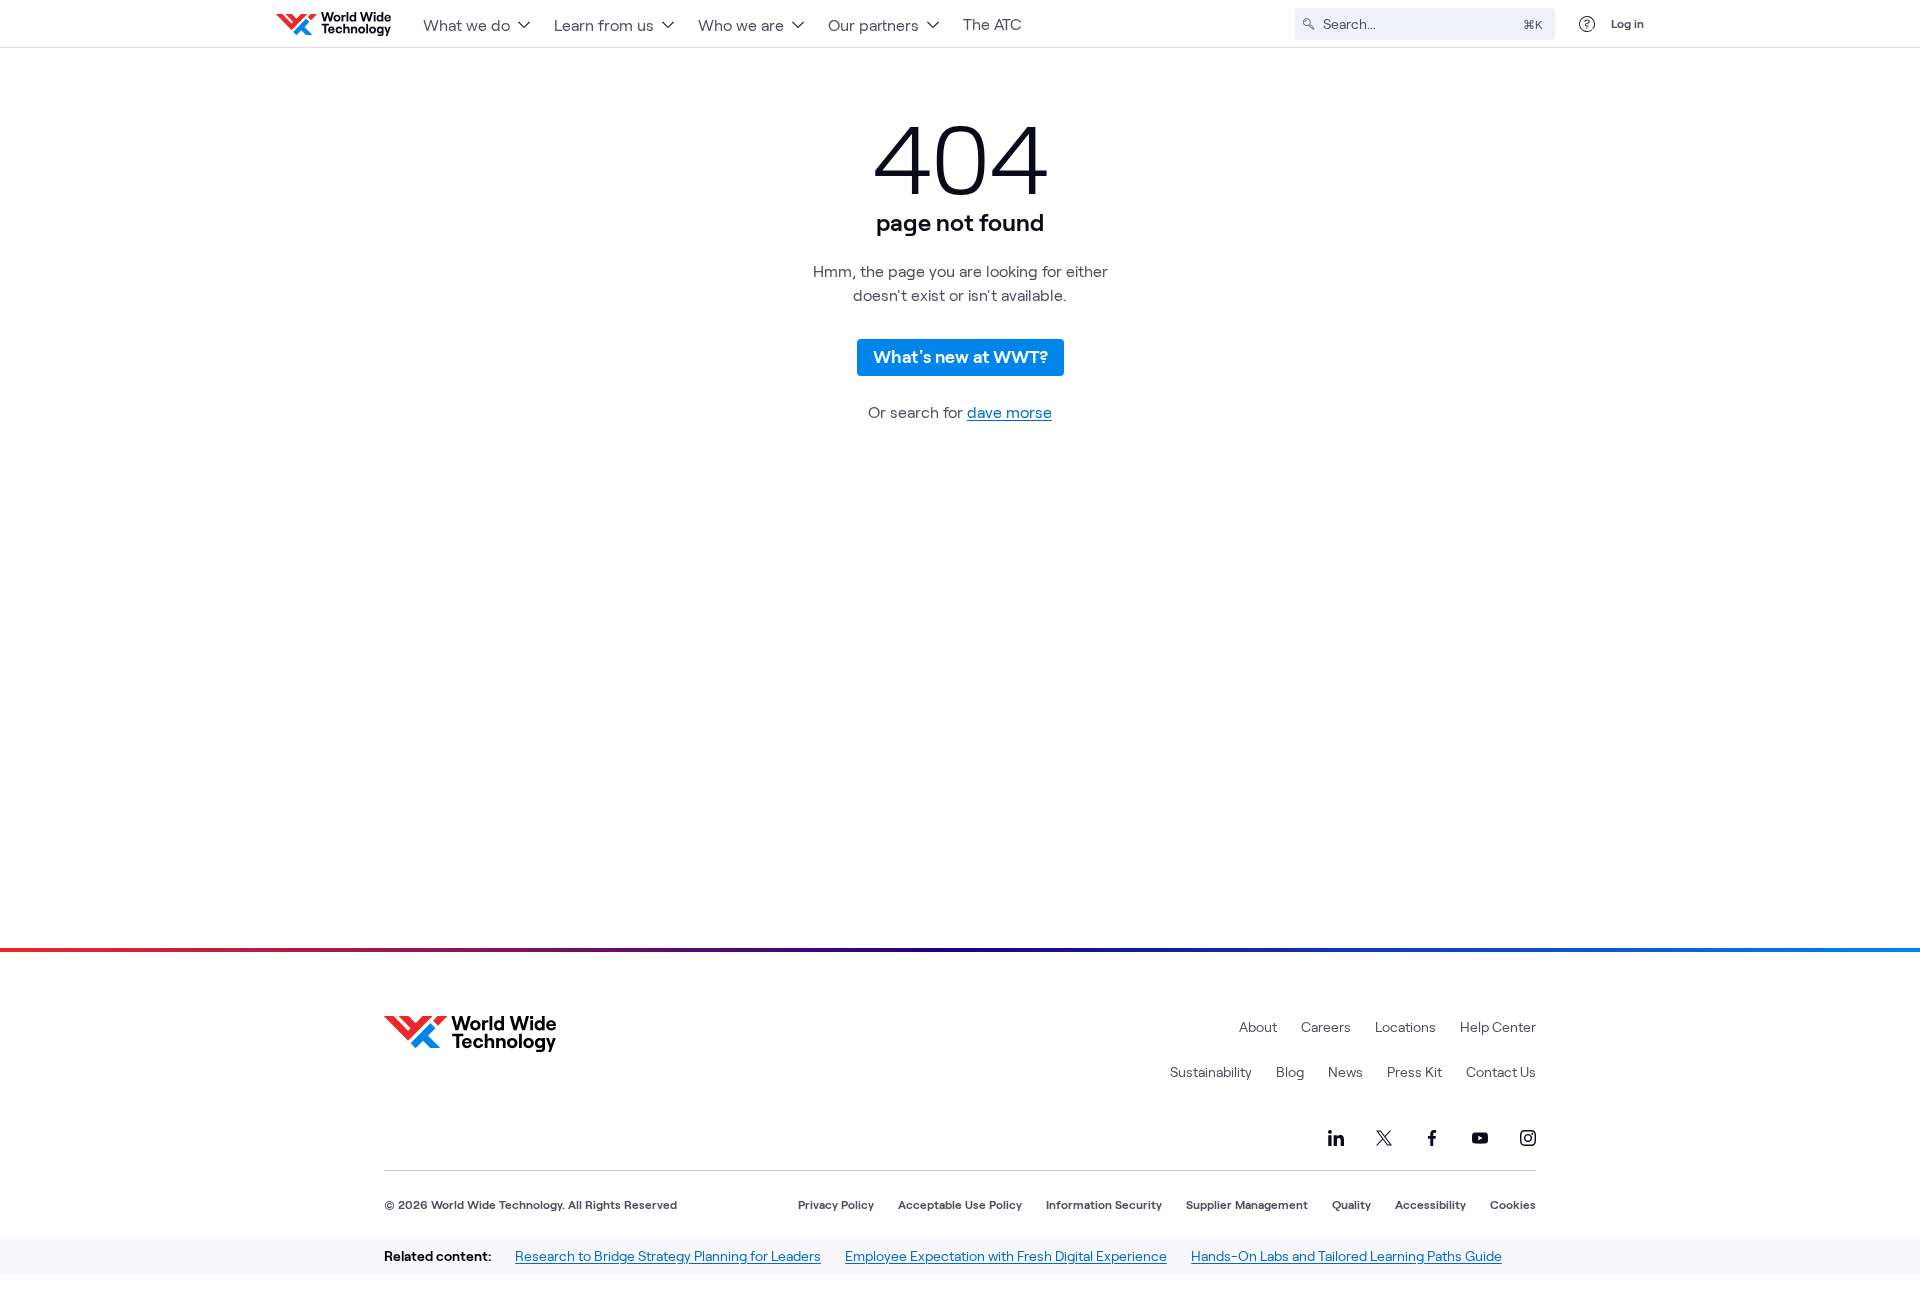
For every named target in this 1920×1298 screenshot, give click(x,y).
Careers (1326, 1026)
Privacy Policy (836, 1204)
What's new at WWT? (960, 356)
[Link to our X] (1384, 1138)
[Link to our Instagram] (1528, 1138)
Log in (1627, 23)
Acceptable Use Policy (960, 1204)
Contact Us (1501, 1071)
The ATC (992, 23)
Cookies (1513, 1204)
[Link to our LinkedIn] (1336, 1138)
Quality (1351, 1204)
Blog (1290, 1071)
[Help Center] (1587, 24)
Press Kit (1414, 1071)
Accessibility (1430, 1204)
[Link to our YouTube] (1480, 1138)
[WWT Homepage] (333, 24)
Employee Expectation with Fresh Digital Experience (1006, 1255)
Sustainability (1211, 1071)
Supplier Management (1247, 1204)
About (1258, 1026)
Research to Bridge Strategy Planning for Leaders (668, 1255)
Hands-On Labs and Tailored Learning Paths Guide (1346, 1255)
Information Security (1104, 1204)
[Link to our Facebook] (1432, 1138)
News (1345, 1071)
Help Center (1498, 1026)
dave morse (1009, 411)
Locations (1405, 1026)
